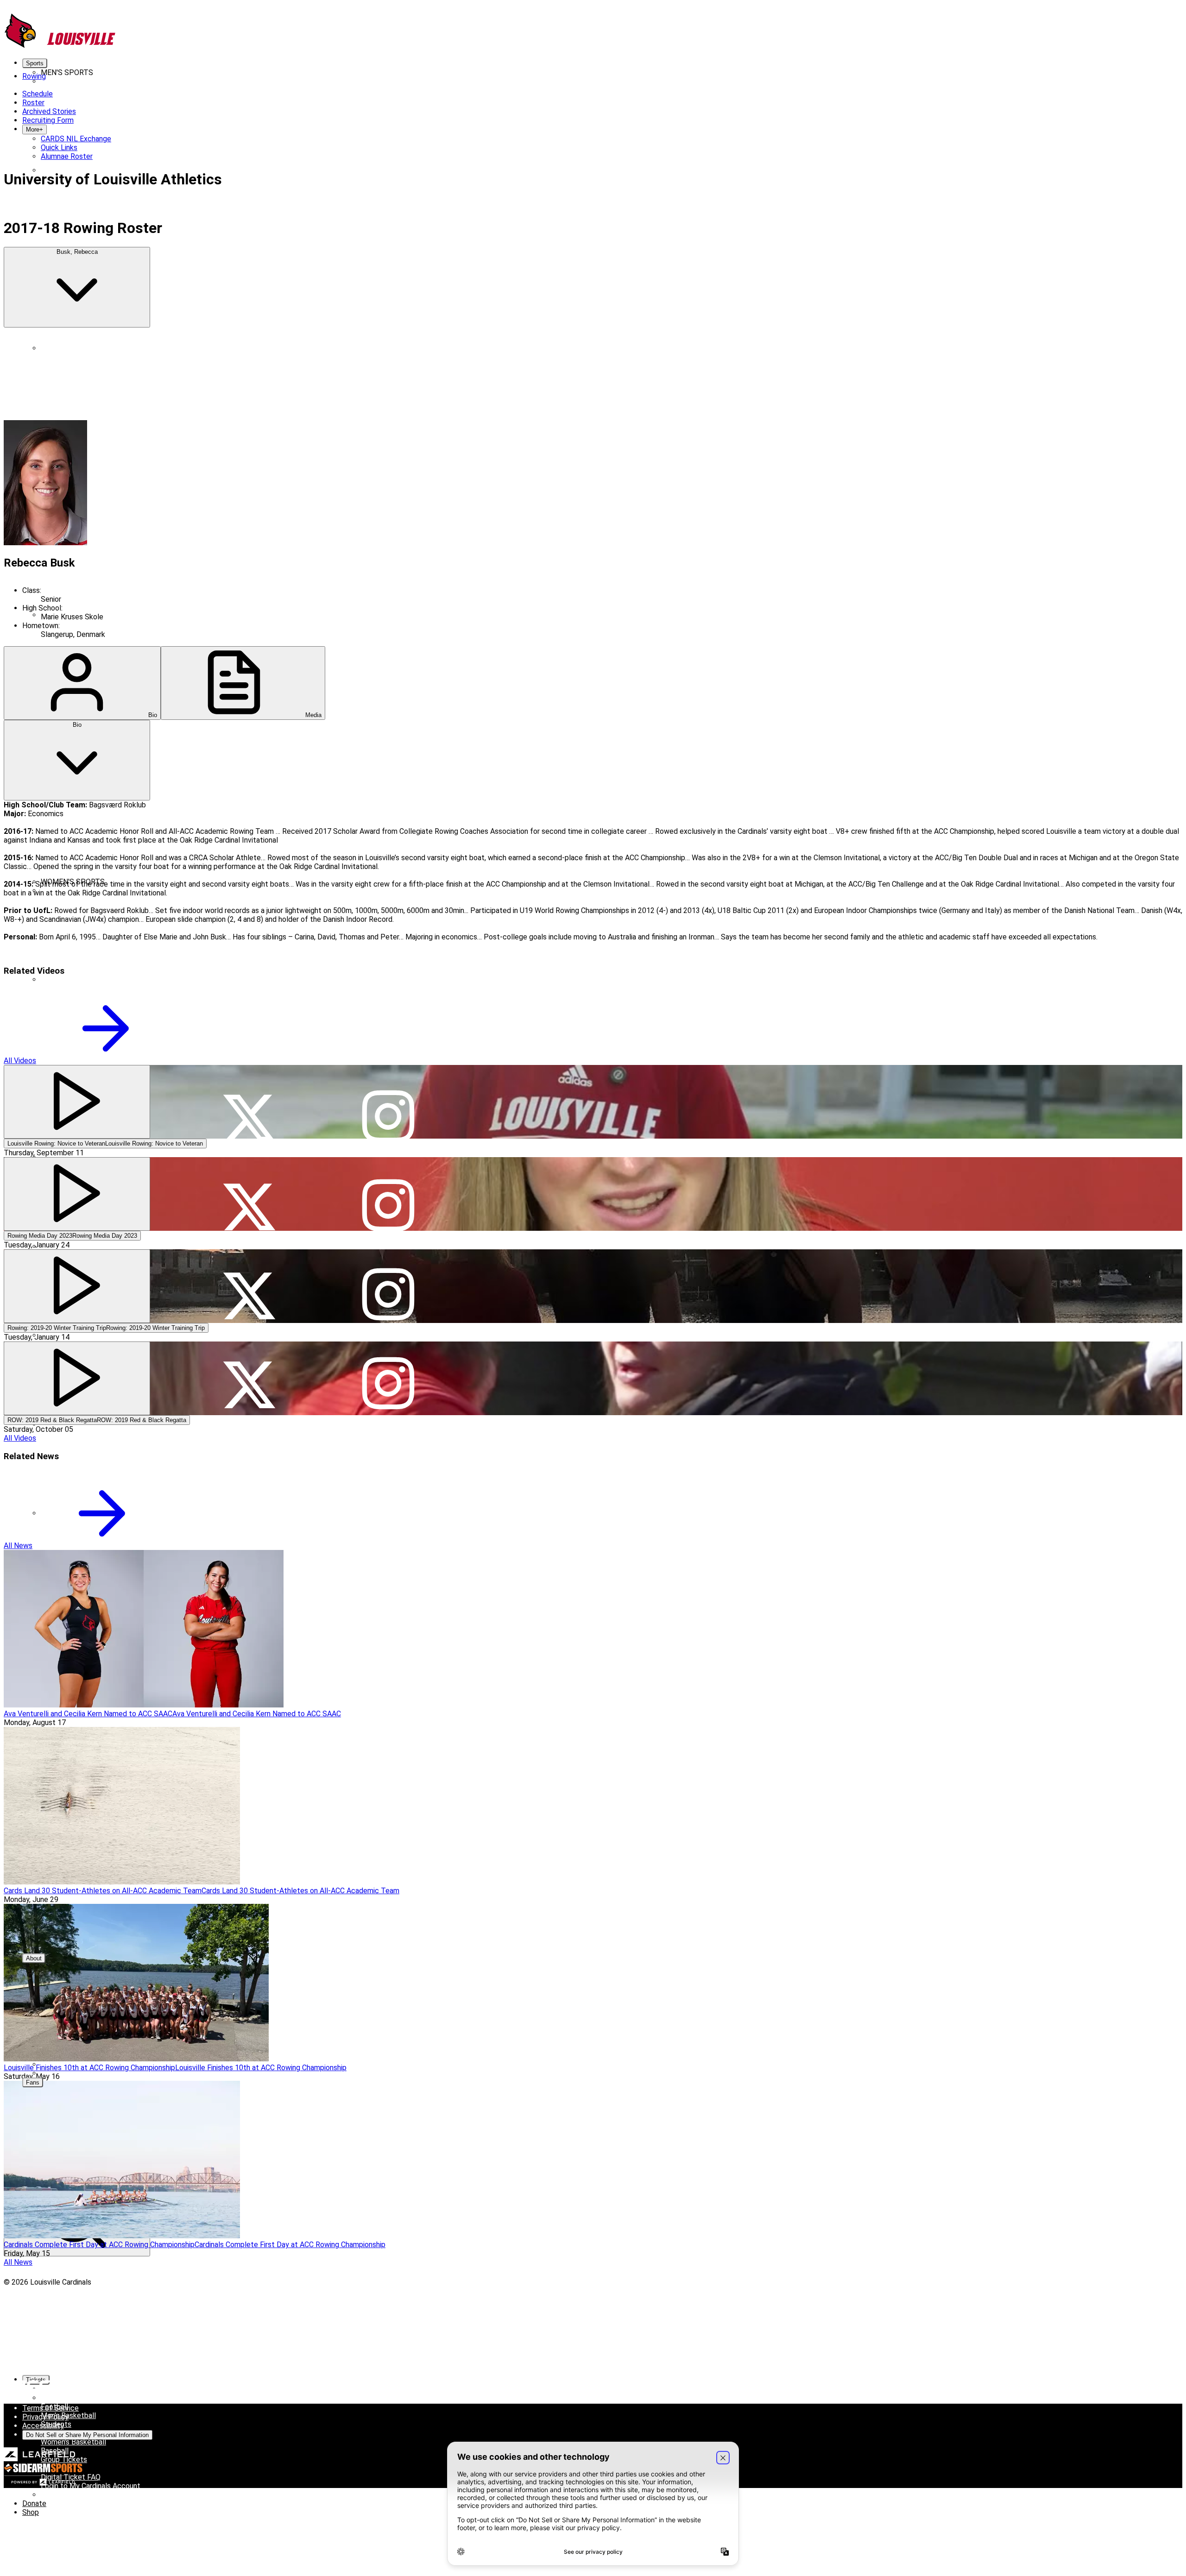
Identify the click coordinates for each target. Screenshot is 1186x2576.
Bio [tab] (152, 715)
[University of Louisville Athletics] (60, 47)
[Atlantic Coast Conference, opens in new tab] (28, 2392)
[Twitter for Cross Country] (249, 339)
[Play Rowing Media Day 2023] (77, 1194)
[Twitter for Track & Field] (249, 873)
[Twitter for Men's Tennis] (249, 784)
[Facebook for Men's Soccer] (110, 606)
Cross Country (64, 979)
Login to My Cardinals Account (91, 2486)
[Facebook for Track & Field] (110, 873)
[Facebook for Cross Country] (110, 339)
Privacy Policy (45, 2417)
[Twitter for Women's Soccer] (249, 1504)
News (103, 90)
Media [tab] (312, 715)
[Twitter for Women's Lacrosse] (249, 1326)
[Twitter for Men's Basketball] (249, 250)
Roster (82, 90)
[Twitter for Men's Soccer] (249, 606)
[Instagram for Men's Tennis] (388, 784)
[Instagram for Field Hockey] (388, 1149)
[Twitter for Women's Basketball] (249, 971)
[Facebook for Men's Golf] (110, 517)
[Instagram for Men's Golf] (388, 517)
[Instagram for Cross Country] (388, 339)
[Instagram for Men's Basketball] (388, 250)
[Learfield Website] (40, 2459)
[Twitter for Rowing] (249, 1415)
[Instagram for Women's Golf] (388, 1238)
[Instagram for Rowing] (388, 1415)
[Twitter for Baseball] (249, 161)
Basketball (58, 170)
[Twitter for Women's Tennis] (249, 1771)
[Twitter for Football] (249, 428)
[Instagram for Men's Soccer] (388, 606)
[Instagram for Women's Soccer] (388, 1504)
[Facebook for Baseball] (110, 161)
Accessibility (43, 2426)
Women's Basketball (73, 2442)
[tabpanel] (593, 879)
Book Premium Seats (75, 2398)
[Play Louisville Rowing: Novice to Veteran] (77, 1102)
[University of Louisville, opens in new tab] (19, 2315)
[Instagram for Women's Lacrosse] (388, 1326)
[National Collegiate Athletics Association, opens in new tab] (19, 2361)
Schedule (56, 90)
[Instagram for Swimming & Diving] (388, 695)
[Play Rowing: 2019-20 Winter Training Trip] (77, 1286)
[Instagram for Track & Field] (388, 873)
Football (54, 348)
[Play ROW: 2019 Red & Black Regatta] (77, 1378)
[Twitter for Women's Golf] (249, 1238)
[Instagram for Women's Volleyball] (388, 1949)
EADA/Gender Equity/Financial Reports (104, 2073)
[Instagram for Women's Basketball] (388, 971)
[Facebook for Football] (110, 428)
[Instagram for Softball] (388, 1593)
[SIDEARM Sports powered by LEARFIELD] (43, 2484)
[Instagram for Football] (388, 428)
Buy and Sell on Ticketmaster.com (97, 2495)
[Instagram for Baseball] (388, 161)
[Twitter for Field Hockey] (249, 1149)
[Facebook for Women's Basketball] (110, 971)
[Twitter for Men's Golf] (249, 517)
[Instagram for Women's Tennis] (388, 1771)
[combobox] (77, 287)
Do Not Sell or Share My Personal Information (87, 2435)
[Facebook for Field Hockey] (110, 1149)
